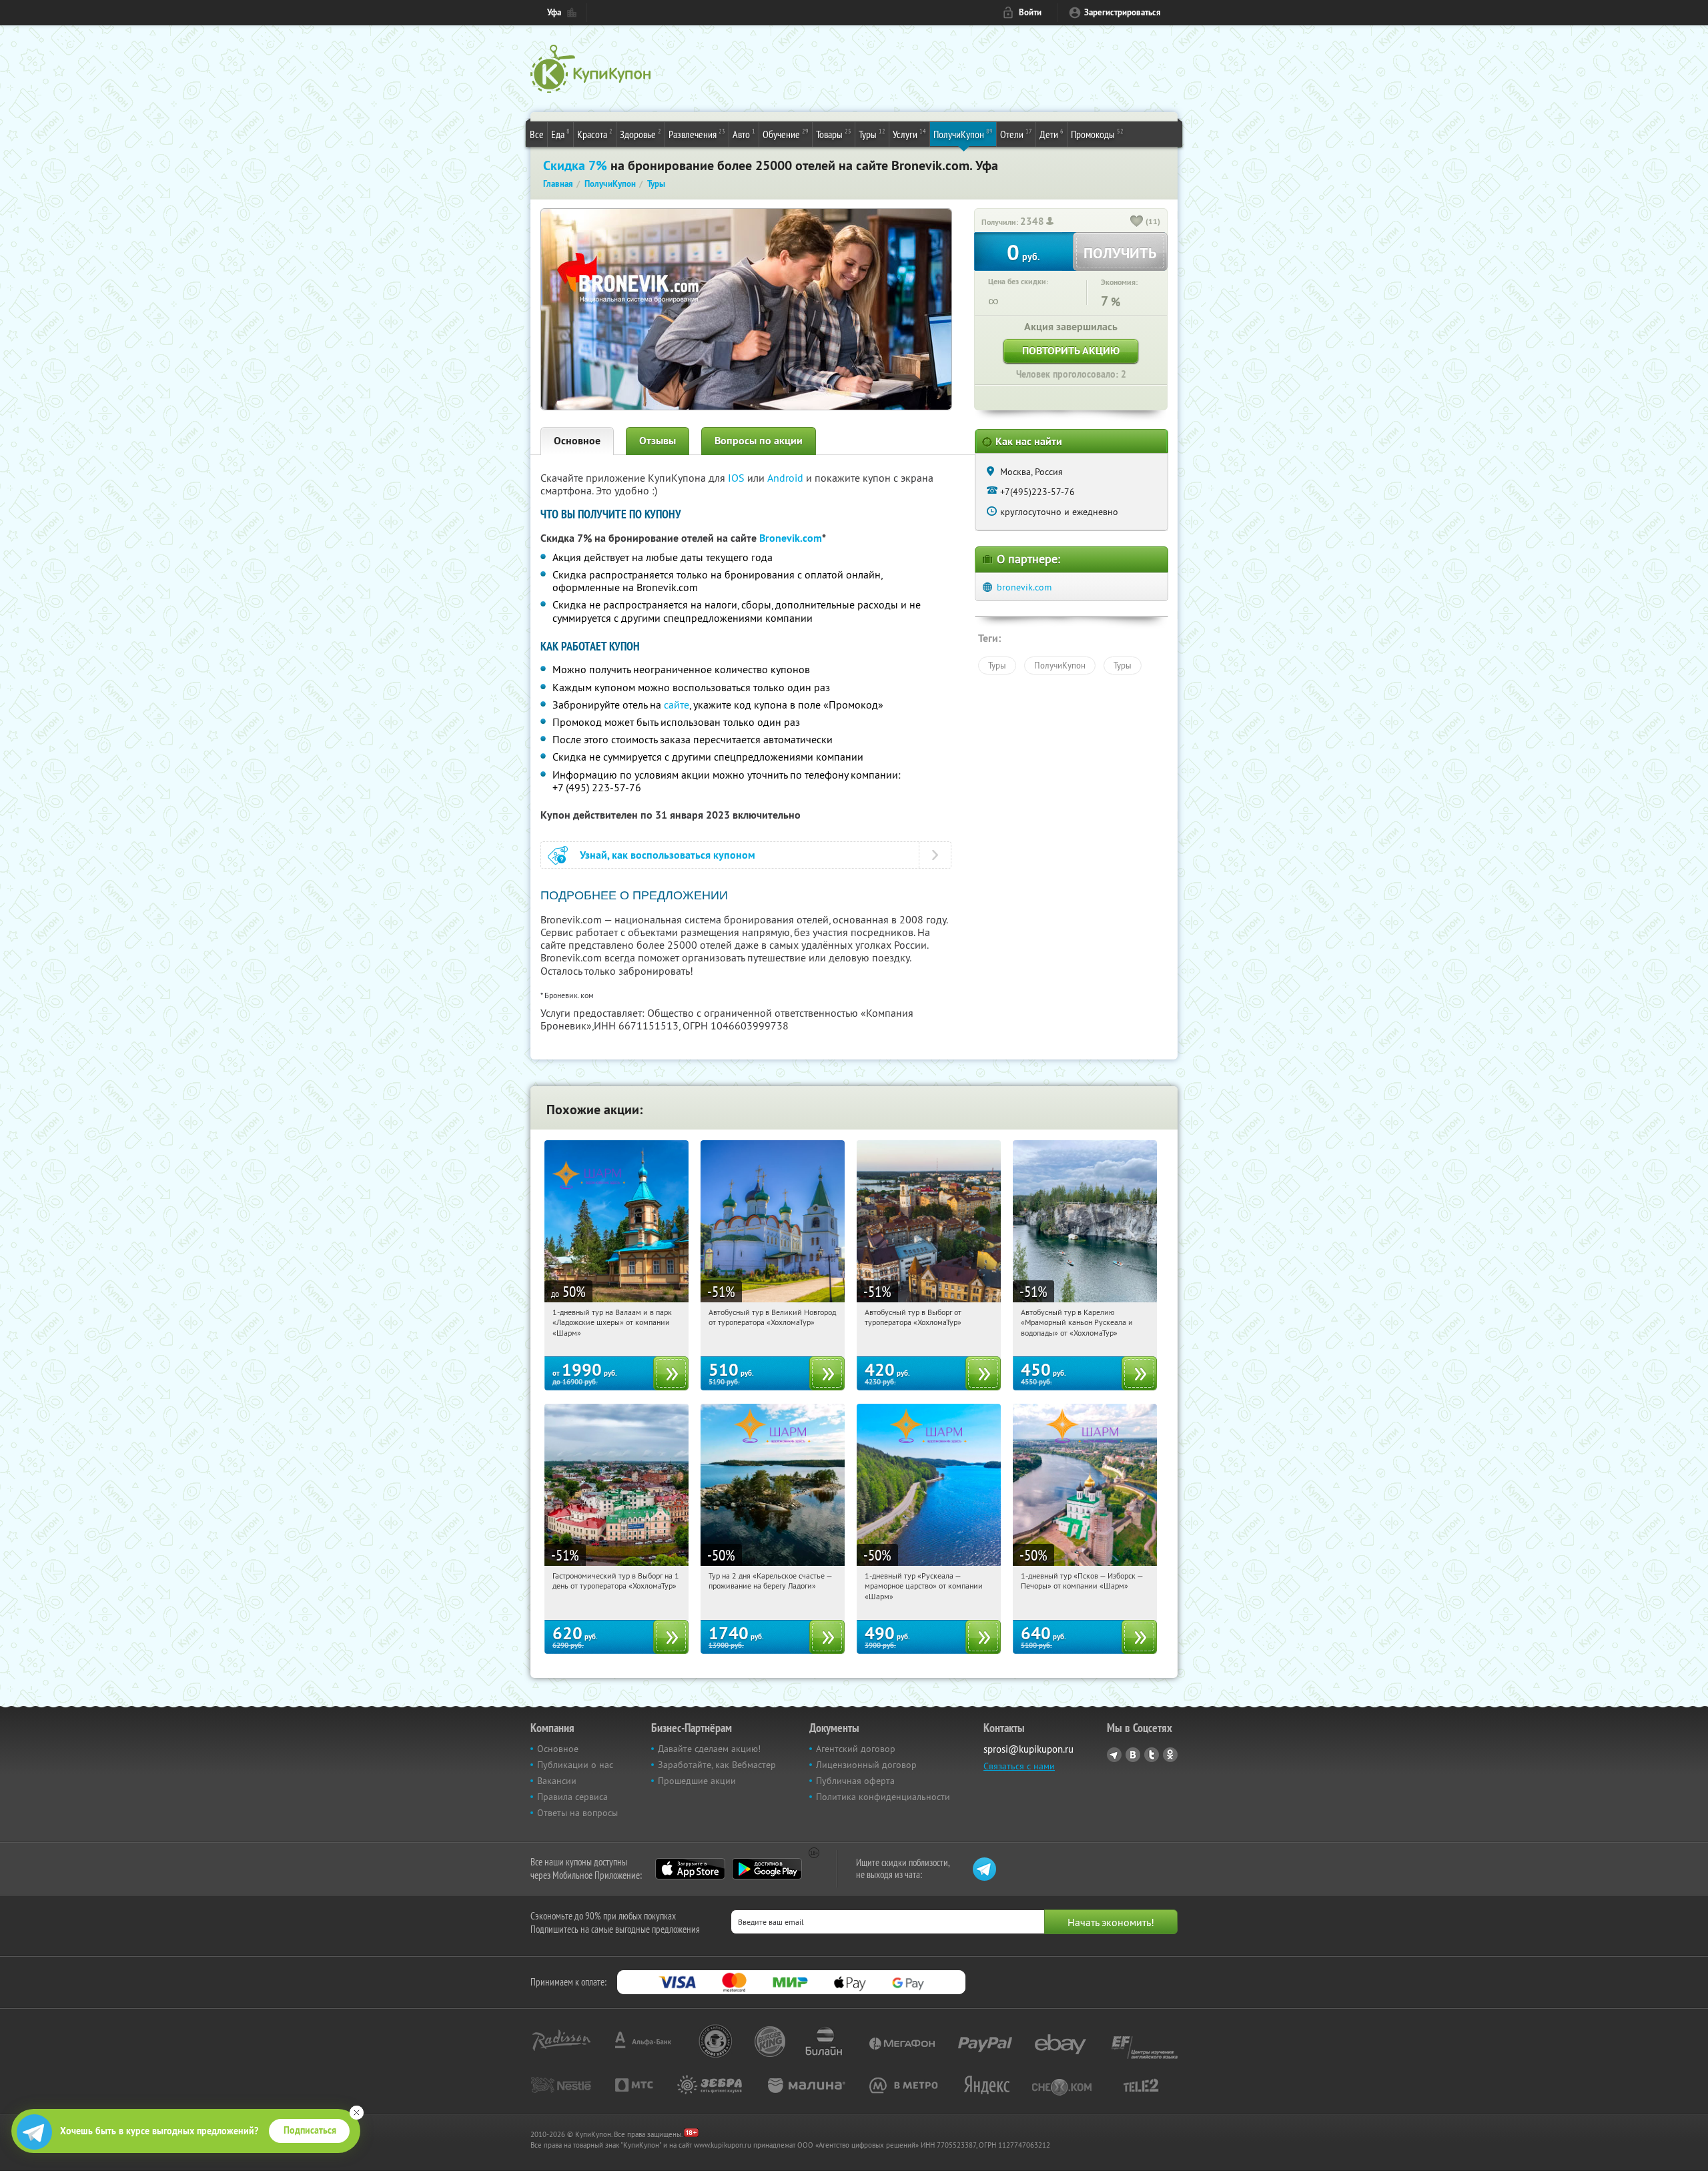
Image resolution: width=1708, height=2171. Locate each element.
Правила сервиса (572, 1797)
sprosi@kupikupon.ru (1028, 1749)
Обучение (786, 134)
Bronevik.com (791, 538)
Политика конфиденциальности (883, 1797)
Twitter (1152, 1755)
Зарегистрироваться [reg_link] (1123, 12)
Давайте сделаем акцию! (709, 1749)
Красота (595, 134)
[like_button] (1137, 222)
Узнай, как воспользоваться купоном (668, 855)
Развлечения (697, 134)
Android (787, 478)
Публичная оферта (855, 1781)
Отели (1016, 134)
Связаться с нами (1019, 1766)
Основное (577, 441)
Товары (834, 134)
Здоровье (640, 134)
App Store (690, 1869)
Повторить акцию (1071, 351)
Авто (744, 134)
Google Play (767, 1869)
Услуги (909, 134)
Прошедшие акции (697, 1781)
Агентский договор (856, 1749)
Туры (872, 134)
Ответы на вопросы (577, 1813)
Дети (1051, 134)
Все (537, 134)
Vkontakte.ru (1133, 1755)
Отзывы (658, 441)
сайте (677, 705)
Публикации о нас (575, 1765)
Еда (560, 134)
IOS (738, 478)
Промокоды (1097, 134)
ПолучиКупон (963, 134)
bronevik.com (1024, 587)
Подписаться (310, 2130)
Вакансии (557, 1781)
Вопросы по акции (759, 441)
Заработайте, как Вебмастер (717, 1765)
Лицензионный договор (866, 1765)
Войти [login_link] (1030, 12)
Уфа (554, 12)
